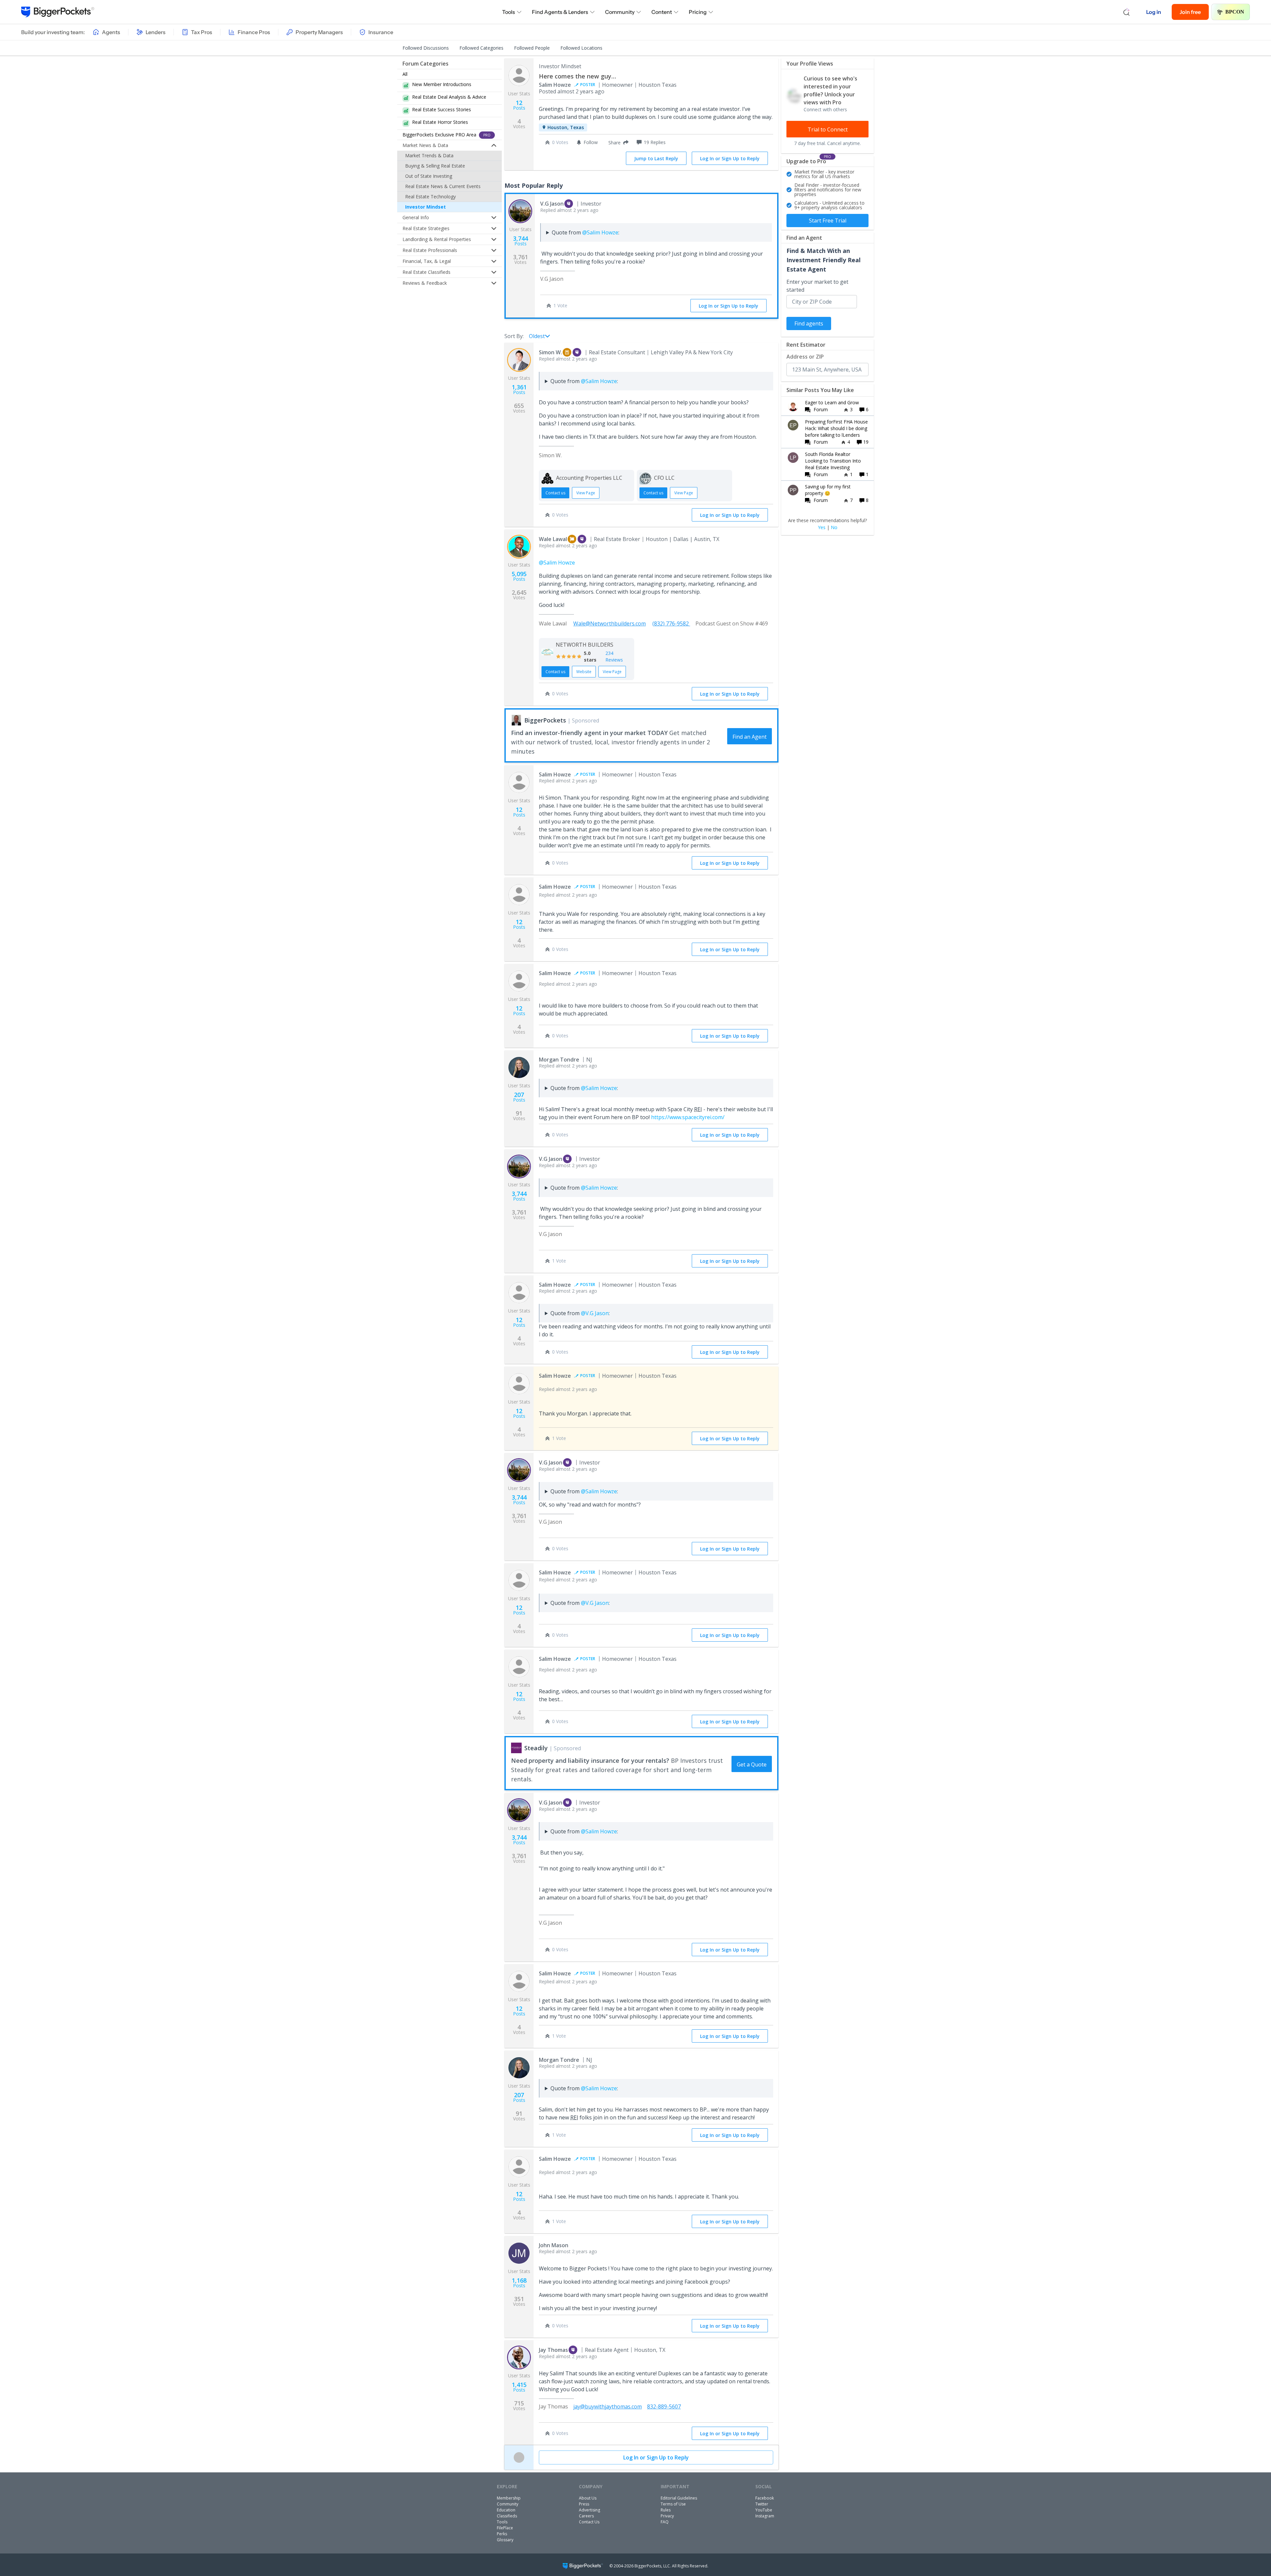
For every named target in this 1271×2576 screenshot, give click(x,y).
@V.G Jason (595, 1313)
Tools (509, 12)
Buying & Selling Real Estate (435, 166)
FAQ (665, 2522)
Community (620, 12)
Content (662, 12)
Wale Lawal (553, 539)
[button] (617, 142)
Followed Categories (481, 48)
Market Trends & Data (429, 155)
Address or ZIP (805, 357)
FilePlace (505, 2528)
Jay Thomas (553, 2350)
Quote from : (586, 232)
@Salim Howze (600, 232)
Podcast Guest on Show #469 (732, 623)
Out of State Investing (429, 176)
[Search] (1127, 12)
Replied (569, 210)
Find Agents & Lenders (560, 12)
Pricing (698, 12)
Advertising (589, 2510)
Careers (586, 2516)
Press (584, 2504)
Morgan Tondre (559, 1060)
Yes (822, 527)
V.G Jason (552, 204)
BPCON (1235, 12)
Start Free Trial (828, 221)
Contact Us (589, 2522)
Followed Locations (581, 48)
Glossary (505, 2540)
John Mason (554, 2245)
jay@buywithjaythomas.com (608, 2406)
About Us (588, 2498)
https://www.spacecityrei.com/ (688, 1117)
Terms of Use (673, 2504)
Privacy (667, 2516)
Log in (1154, 12)
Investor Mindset (425, 207)
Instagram (765, 2516)
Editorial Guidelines (679, 2498)
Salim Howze (555, 85)
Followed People (532, 48)
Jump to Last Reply (656, 158)
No (834, 527)
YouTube (764, 2510)
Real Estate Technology (430, 197)
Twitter (762, 2504)
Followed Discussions (426, 48)
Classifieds (507, 2516)
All (405, 74)
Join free (1190, 12)
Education (506, 2510)
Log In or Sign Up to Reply (730, 158)
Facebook (765, 2498)
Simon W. (550, 352)
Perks (502, 2534)
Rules (666, 2510)
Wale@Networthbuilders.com (610, 623)
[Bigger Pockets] (58, 12)
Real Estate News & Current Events (443, 186)
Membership (509, 2498)
